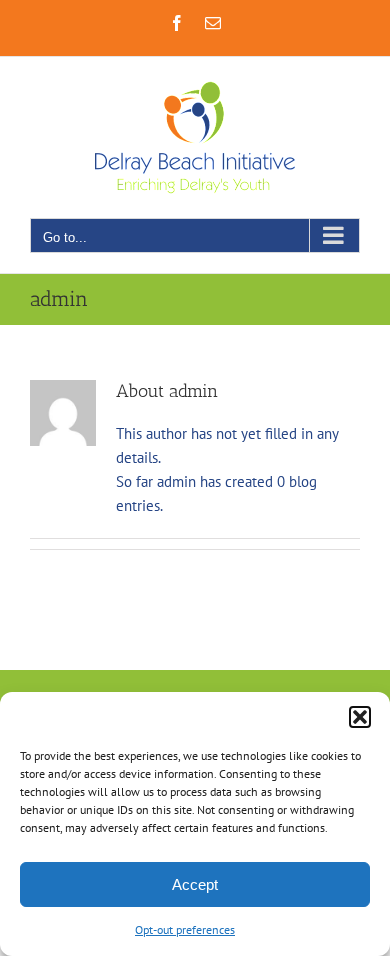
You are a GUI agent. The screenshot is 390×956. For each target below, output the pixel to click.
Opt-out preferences (185, 929)
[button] (360, 717)
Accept (195, 884)
